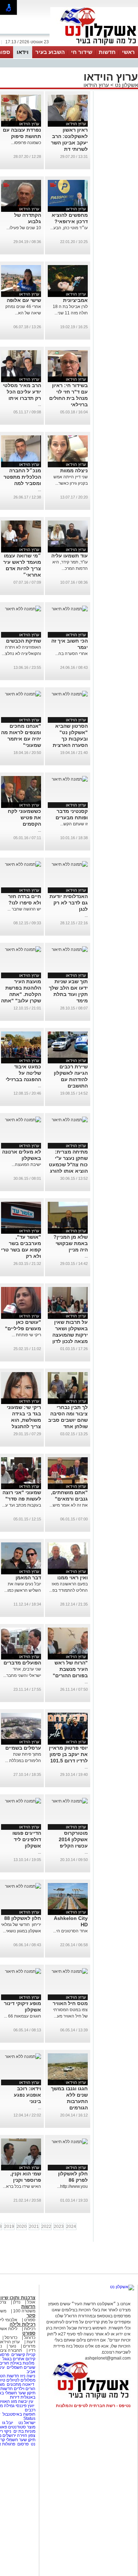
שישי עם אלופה (24, 300)
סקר (31, 2315)
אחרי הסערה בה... (71, 654)
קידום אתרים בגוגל (18, 2359)
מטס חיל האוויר (70, 2003)
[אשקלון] (94, 45)
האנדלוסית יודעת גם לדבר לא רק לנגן (69, 903)
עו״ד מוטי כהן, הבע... (69, 228)
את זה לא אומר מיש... (69, 1505)
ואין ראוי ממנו (73, 1578)
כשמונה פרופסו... (26, 143)
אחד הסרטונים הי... (70, 1931)
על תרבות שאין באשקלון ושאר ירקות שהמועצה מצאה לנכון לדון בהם (70, 1335)
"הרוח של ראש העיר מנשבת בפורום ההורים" (70, 1669)
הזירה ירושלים (15, 2435)
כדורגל (30, 2338)
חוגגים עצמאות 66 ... (22, 2016)
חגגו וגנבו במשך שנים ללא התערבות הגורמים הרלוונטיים (69, 2101)
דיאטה (28, 2384)
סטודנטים (17, 2427)
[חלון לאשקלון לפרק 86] (70, 2142)
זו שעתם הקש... (74, 824)
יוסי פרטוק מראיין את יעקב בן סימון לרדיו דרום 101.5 (68, 1754)
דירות (15, 2397)
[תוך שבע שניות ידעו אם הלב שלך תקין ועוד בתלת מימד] (70, 950)
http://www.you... (72, 2186)
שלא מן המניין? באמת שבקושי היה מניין (71, 1243)
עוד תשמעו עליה (70, 556)
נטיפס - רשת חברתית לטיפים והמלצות (93, 2406)
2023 (59, 2227)
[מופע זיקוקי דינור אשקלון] (23, 1971)
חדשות (107, 52)
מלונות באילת (22, 2363)
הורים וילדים (25, 2389)
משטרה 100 (24, 2311)
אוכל (31, 2302)
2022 (46, 2227)
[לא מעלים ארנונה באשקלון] (23, 1120)
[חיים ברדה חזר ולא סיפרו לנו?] (23, 864)
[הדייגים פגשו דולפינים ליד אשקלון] (23, 1801)
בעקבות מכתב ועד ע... (22, 1505)
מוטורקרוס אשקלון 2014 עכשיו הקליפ (73, 1839)
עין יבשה (26, 2401)
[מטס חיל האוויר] (70, 1971)
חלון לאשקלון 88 (23, 1918)
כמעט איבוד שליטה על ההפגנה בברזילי (23, 1073)
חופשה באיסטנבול (19, 2414)
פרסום (22, 2444)
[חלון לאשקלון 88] (23, 1886)
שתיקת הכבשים (24, 641)
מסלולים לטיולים (21, 2380)
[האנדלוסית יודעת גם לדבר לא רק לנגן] (70, 864)
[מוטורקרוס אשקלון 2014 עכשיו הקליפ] (70, 1801)
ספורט (30, 2320)
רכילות (30, 2329)
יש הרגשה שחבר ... (24, 909)
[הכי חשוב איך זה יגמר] (70, 609)
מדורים (29, 2346)
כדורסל (11, 2338)
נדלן (17, 2302)
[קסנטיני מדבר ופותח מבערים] (70, 779)
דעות (31, 2342)
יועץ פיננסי (25, 2406)
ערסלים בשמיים (23, 1748)
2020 (22, 2227)
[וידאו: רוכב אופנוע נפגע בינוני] (23, 2057)
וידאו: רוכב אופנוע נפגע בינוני (27, 2095)
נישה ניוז (28, 2376)
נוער (13, 2346)
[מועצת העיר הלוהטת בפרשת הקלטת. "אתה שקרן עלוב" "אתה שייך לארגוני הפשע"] (23, 950)
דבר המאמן (28, 1578)
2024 (71, 2227)
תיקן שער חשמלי (21, 2440)
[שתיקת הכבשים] (23, 609)
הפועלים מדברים (22, 1663)
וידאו (23, 52)
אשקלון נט (126, 85)
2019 (9, 2227)
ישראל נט (26, 2423)
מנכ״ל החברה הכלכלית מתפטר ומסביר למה (22, 477)
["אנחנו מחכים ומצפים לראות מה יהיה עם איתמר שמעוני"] (23, 694)
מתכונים (14, 2384)
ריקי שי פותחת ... (26, 1335)
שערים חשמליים (21, 2367)
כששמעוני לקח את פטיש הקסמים (24, 818)
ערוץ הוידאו (96, 85)
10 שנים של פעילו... (24, 228)
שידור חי (82, 52)
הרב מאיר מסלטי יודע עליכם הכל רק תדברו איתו (22, 392)
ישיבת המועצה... (26, 1165)
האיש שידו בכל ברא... (22, 2186)
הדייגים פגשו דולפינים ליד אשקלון (27, 1839)
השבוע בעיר (50, 52)
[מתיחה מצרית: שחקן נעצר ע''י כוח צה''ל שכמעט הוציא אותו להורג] (70, 1120)
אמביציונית (75, 300)
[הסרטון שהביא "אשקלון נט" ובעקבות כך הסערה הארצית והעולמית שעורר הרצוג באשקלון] (70, 694)
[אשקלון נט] (122, 2287)
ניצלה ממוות (74, 470)
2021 (34, 2227)
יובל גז (8, 2423)
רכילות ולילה (22, 2324)
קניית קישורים (23, 2355)
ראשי (128, 52)
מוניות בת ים (24, 2431)
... (39, 404)
